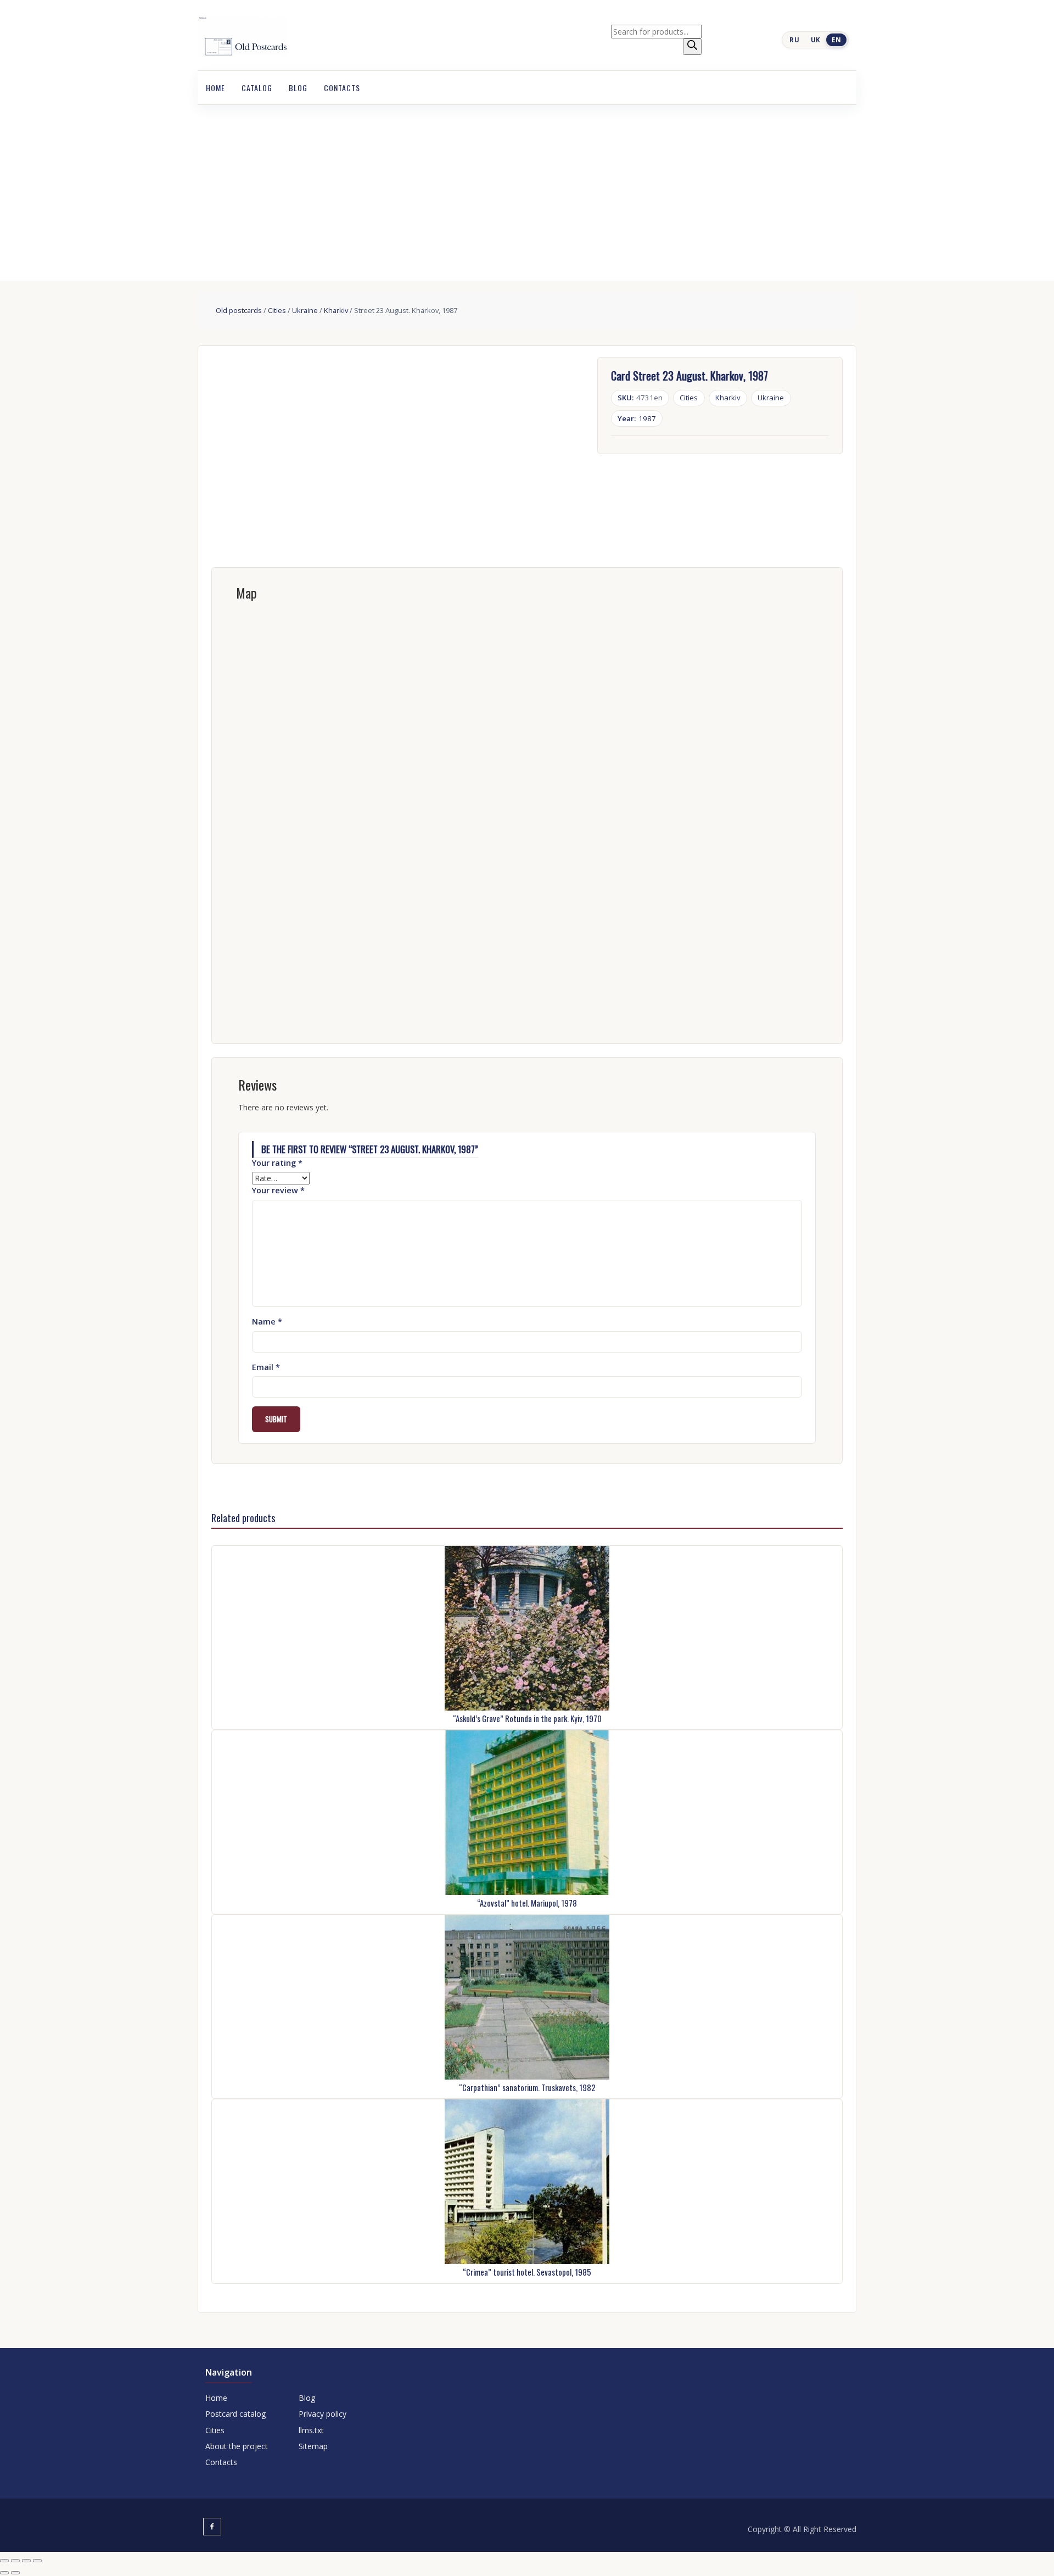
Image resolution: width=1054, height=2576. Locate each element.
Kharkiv (336, 310)
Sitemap (313, 2446)
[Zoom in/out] (4, 2561)
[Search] (692, 47)
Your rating (277, 1163)
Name (267, 1321)
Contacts (342, 88)
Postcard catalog (236, 2414)
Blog (298, 88)
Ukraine (305, 310)
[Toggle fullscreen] (15, 2561)
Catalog (257, 88)
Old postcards (239, 310)
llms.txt (311, 2430)
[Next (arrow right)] (15, 2573)
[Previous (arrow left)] (4, 2573)
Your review (278, 1190)
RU (794, 40)
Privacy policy (323, 2414)
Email (266, 1367)
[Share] (26, 2561)
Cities (277, 310)
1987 (637, 418)
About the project (237, 2446)
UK (816, 40)
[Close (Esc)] (37, 2561)
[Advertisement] (527, 187)
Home (215, 88)
